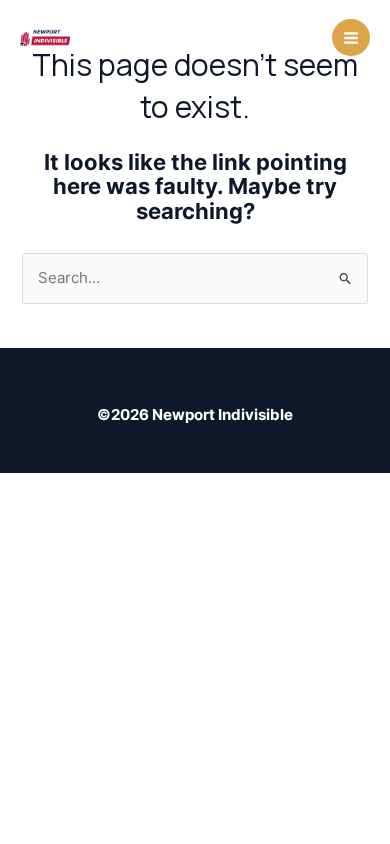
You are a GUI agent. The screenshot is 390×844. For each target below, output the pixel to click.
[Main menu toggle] (351, 38)
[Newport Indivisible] (45, 37)
